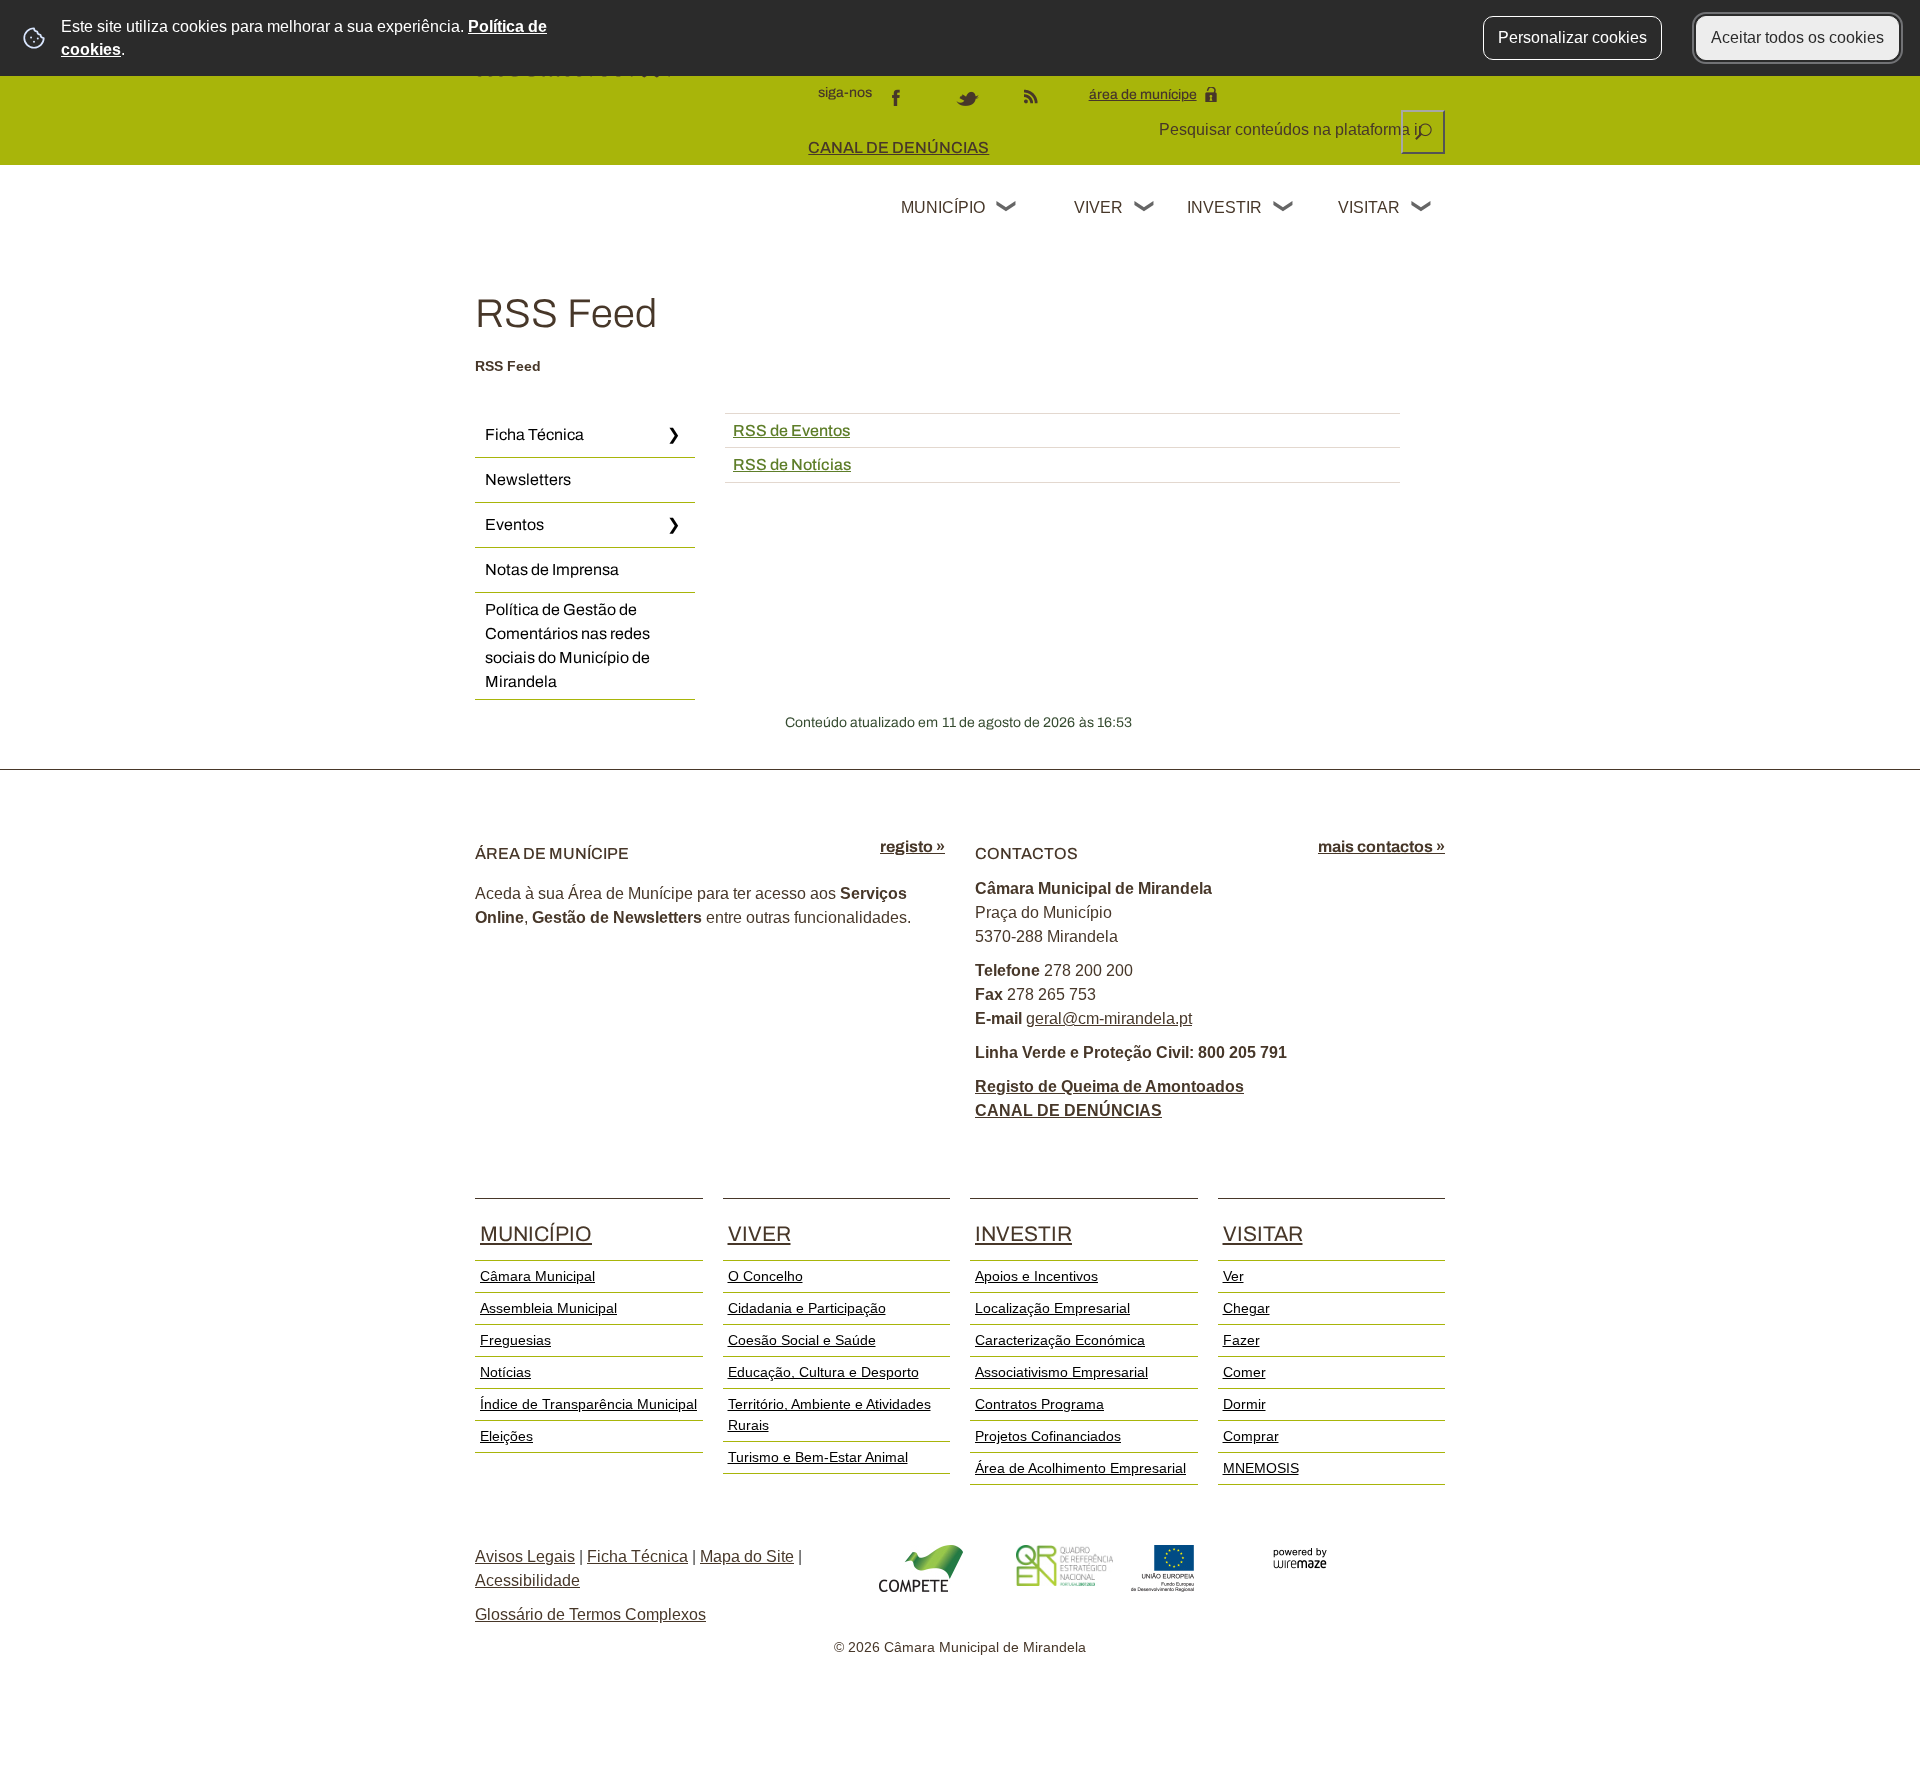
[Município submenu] (1007, 209)
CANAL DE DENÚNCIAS (898, 147)
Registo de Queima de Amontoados (1109, 1086)
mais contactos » (1381, 846)
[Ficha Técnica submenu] (673, 435)
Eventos (514, 524)
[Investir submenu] (1284, 209)
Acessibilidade (527, 1580)
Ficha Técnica (534, 434)
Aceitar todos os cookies (1797, 37)
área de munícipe (1143, 94)
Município (943, 207)
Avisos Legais (525, 1556)
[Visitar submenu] (1422, 209)
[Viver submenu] (1145, 209)
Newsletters (528, 479)
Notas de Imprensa (552, 569)
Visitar (1369, 207)
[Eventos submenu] (673, 525)
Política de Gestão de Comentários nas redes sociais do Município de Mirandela (567, 645)
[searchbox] (1292, 130)
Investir (1224, 207)
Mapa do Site (747, 1556)
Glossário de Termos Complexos (590, 1614)
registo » (912, 846)
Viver (1098, 207)
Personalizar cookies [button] (1572, 37)
